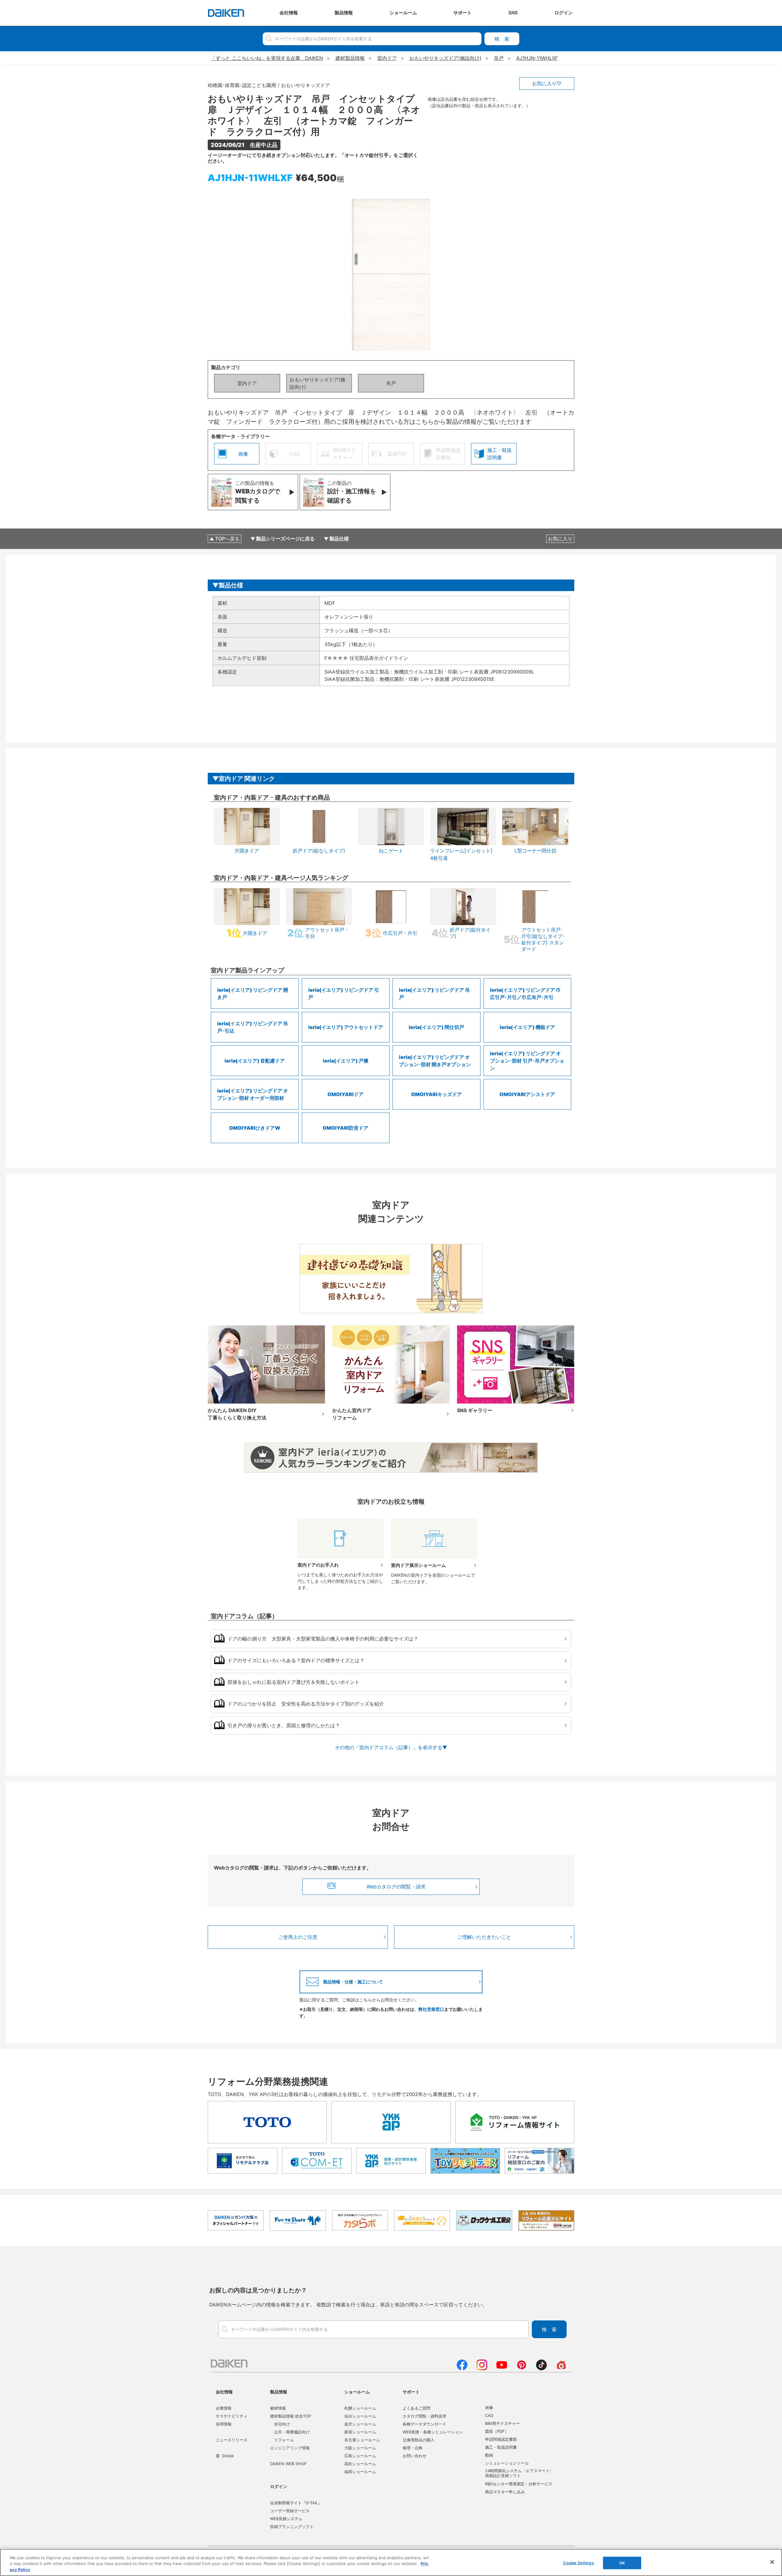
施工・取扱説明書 (501, 2447)
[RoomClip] (561, 2368)
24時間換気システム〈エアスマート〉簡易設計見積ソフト (519, 2473)
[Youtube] (502, 2368)
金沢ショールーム (360, 2424)
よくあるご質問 (417, 2408)
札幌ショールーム (360, 2408)
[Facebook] (462, 2368)
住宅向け (282, 2424)
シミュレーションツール (507, 2463)
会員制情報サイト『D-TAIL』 (296, 2503)
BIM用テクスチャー (502, 2423)
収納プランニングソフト (292, 2527)
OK (622, 2563)
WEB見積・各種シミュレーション (433, 2432)
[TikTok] (541, 2368)
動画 (489, 2455)
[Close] (772, 2562)
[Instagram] (482, 2368)
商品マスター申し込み (505, 2492)
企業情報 (224, 2408)
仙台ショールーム (360, 2416)
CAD (489, 2415)
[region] (391, 2562)
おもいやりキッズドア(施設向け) (317, 383)
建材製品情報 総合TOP (291, 2416)
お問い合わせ (415, 2456)
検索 (502, 39)
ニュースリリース (232, 2440)
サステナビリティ (232, 2416)
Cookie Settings (578, 2563)
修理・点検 (413, 2448)
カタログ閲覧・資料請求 (424, 2416)
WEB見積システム (286, 2519)
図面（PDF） (497, 2431)
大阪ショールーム (360, 2448)
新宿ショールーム (360, 2432)
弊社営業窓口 (431, 2009)
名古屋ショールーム (362, 2440)
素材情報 (278, 2408)
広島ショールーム (360, 2456)
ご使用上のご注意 (298, 1937)
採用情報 (224, 2424)
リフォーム (284, 2440)
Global (228, 2456)
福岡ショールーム (360, 2472)
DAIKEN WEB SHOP (288, 2464)
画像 (489, 2407)
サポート (411, 2392)
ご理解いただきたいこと (484, 1937)
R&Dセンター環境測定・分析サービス (519, 2484)
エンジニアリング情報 (290, 2448)
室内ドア (247, 383)
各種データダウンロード (424, 2424)
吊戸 (391, 383)
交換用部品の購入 (418, 2440)
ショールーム (357, 2392)
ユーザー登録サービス (290, 2511)
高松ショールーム (360, 2464)
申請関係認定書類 (501, 2439)
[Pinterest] (522, 2368)
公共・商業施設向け (292, 2432)
